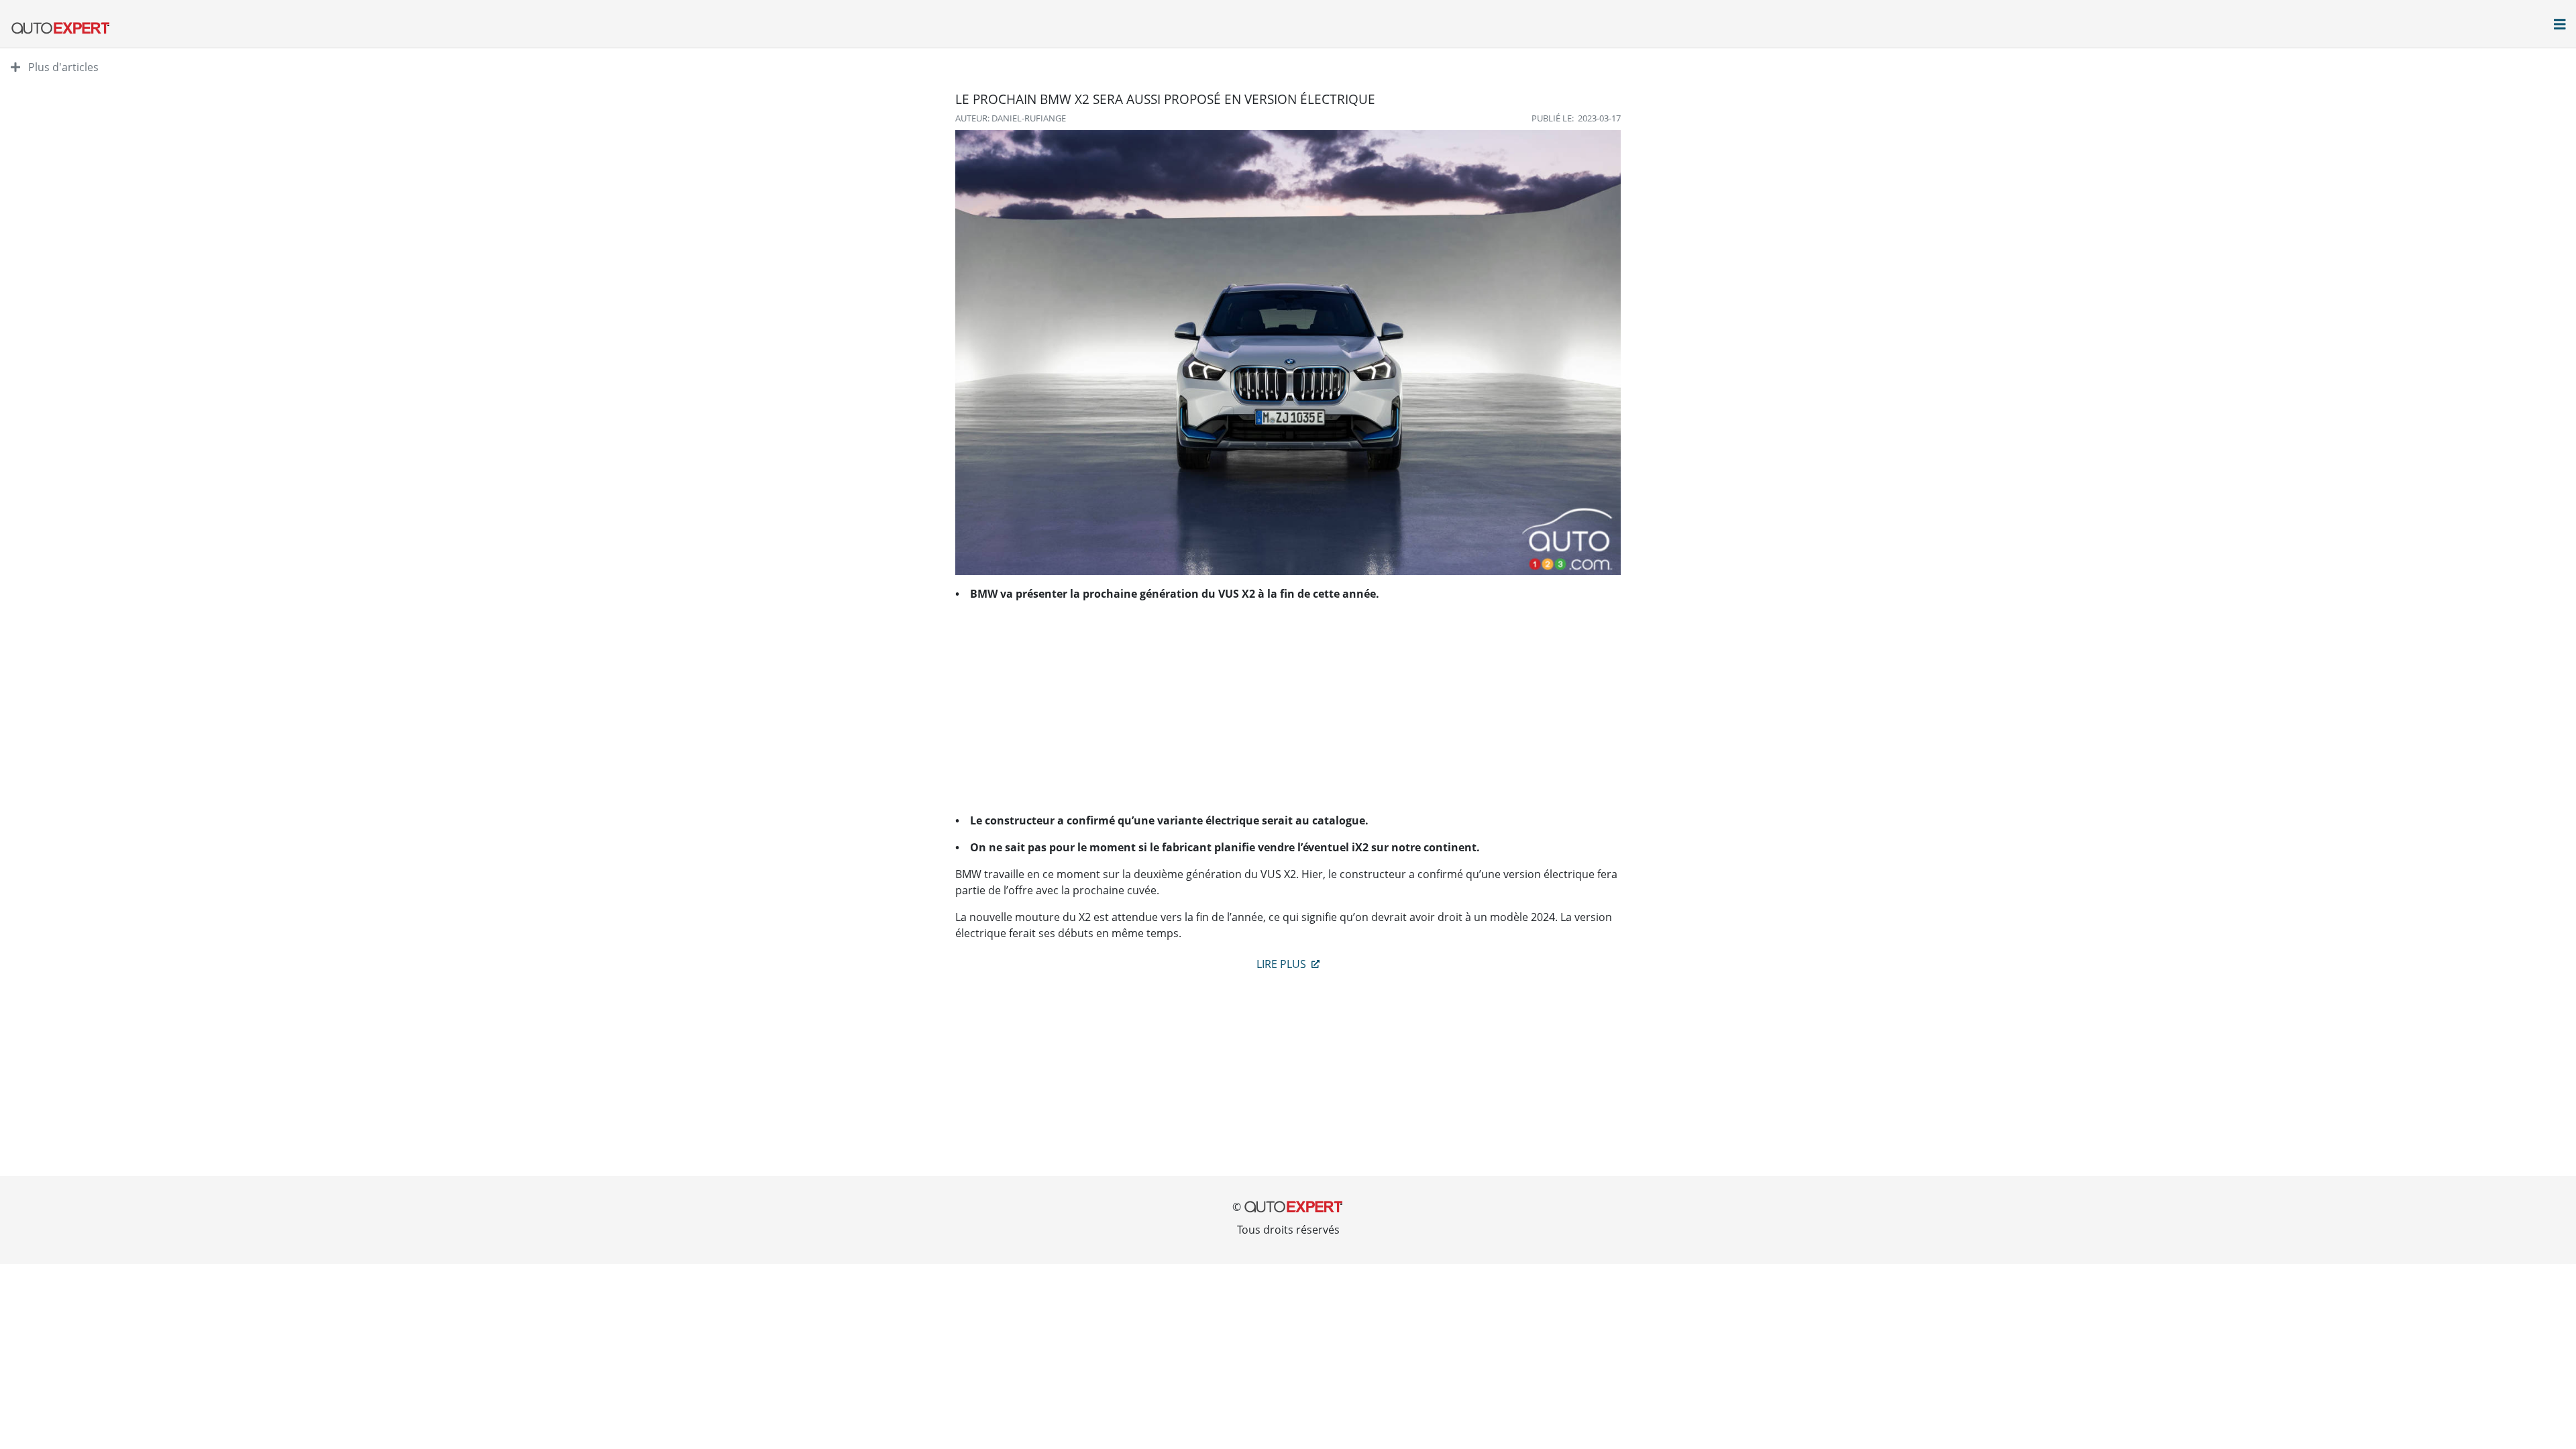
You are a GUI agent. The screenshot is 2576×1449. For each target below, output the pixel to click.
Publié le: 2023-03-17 (1576, 118)
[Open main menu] (2560, 25)
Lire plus (1283, 964)
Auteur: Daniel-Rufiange (1011, 118)
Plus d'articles (62, 67)
